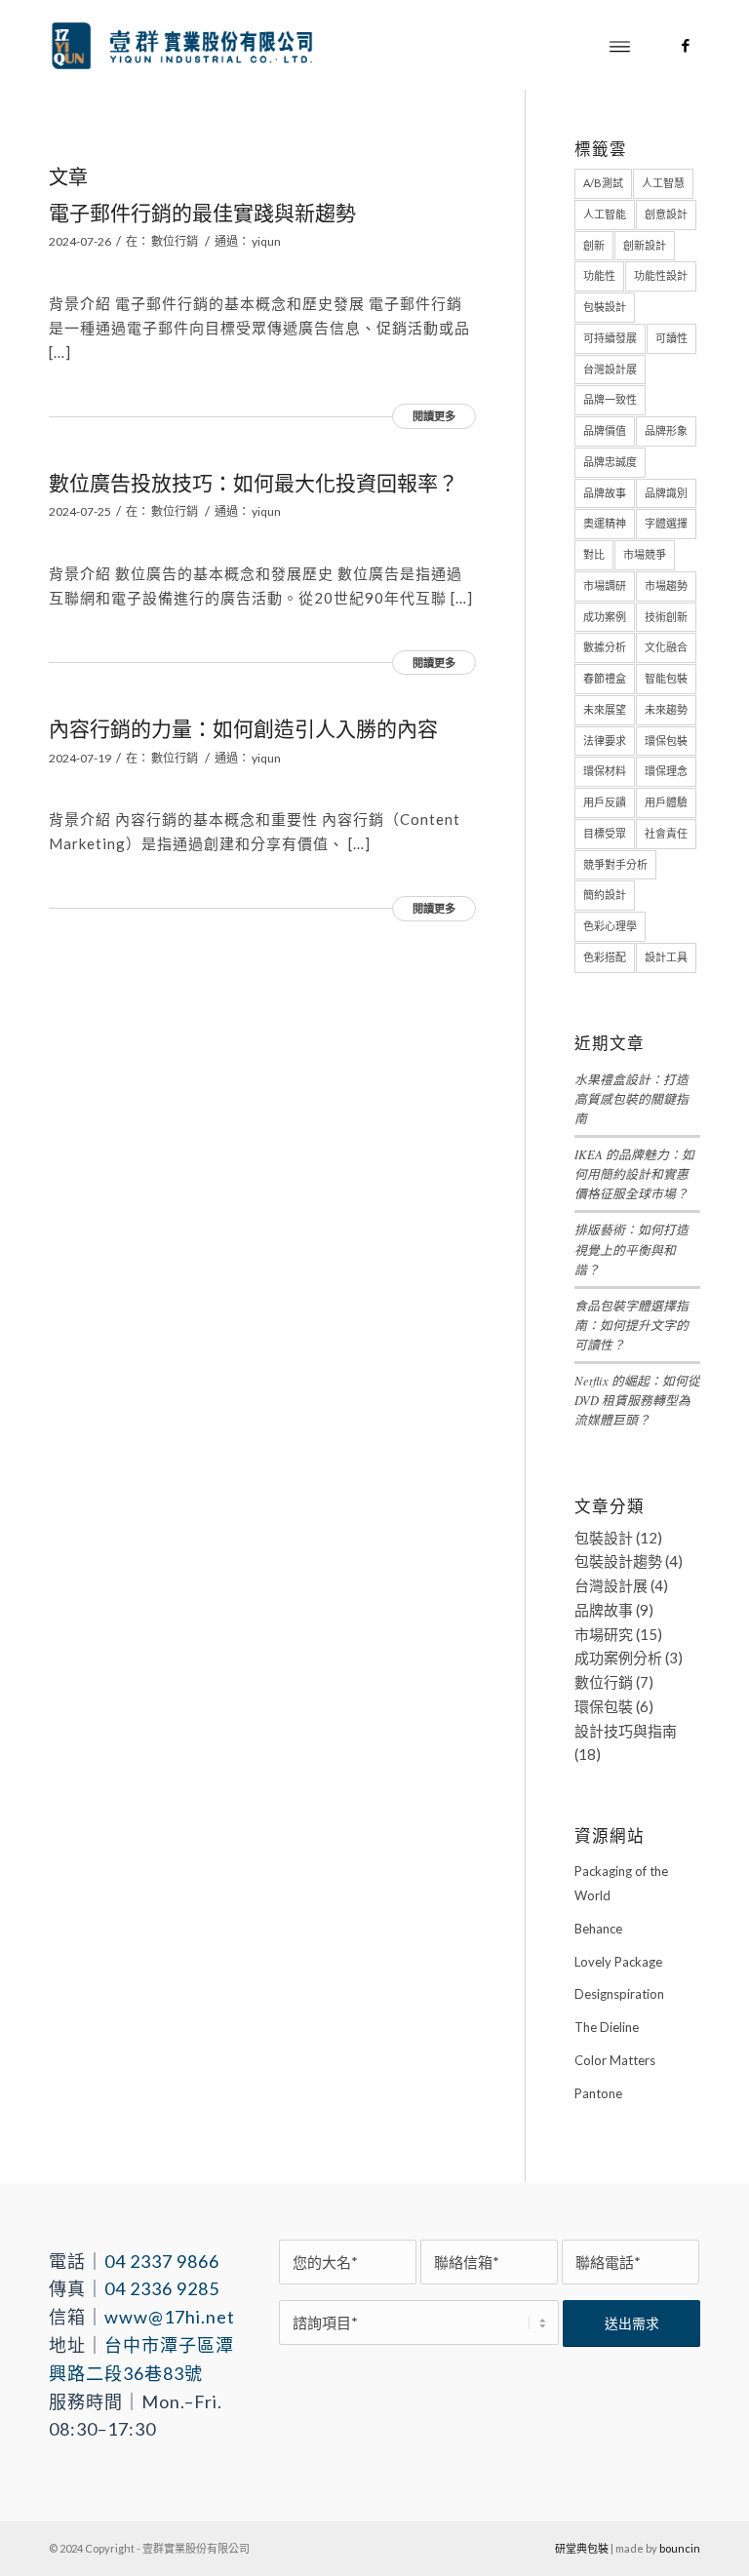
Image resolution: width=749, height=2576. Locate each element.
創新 (594, 245)
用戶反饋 (605, 802)
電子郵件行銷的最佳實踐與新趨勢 (202, 212)
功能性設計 (661, 275)
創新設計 (645, 245)
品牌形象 (666, 430)
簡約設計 (605, 895)
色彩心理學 (610, 926)
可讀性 (671, 338)
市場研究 (604, 1634)
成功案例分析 (618, 1658)
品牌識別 (666, 493)
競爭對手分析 (615, 864)
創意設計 (666, 214)
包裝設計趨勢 (618, 1561)
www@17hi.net (170, 2317)
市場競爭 (645, 554)
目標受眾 (605, 833)
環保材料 (605, 771)
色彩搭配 (605, 957)
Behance (598, 1929)
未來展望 (605, 709)
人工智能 (605, 214)
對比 (594, 554)
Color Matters (615, 2060)
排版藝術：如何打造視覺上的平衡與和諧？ (631, 1249)
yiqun (266, 241)
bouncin (680, 2548)
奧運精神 (605, 523)
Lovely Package (618, 1962)
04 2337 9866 (162, 2261)
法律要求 (605, 741)
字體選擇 (666, 523)
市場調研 (605, 585)
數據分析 (605, 647)
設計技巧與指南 (626, 1731)
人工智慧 (663, 183)
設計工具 (666, 957)
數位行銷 (175, 241)
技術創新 (666, 617)
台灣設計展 (610, 369)
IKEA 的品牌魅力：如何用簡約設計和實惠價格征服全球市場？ (634, 1173)
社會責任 (666, 833)
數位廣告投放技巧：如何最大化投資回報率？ (254, 482)
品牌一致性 (610, 399)
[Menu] (620, 45)
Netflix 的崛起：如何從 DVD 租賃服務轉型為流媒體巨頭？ (637, 1400)
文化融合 (666, 647)
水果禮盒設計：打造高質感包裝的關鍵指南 (631, 1098)
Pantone (598, 2093)
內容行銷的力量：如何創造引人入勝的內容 (243, 728)
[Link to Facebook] (686, 45)
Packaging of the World (621, 1883)
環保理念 (666, 771)
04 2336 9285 (162, 2288)
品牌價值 (605, 430)
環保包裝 (666, 741)
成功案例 (605, 617)
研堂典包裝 (582, 2548)
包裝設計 (605, 307)
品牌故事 (605, 493)
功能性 (599, 275)
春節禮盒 (605, 678)
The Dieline (607, 2027)
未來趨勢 (666, 709)
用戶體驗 (666, 802)
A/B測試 (603, 183)
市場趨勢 (666, 585)
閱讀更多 (434, 416)
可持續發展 (610, 338)
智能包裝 (666, 678)
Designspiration (619, 1994)
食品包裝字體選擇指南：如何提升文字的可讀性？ (631, 1325)
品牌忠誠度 (610, 462)
